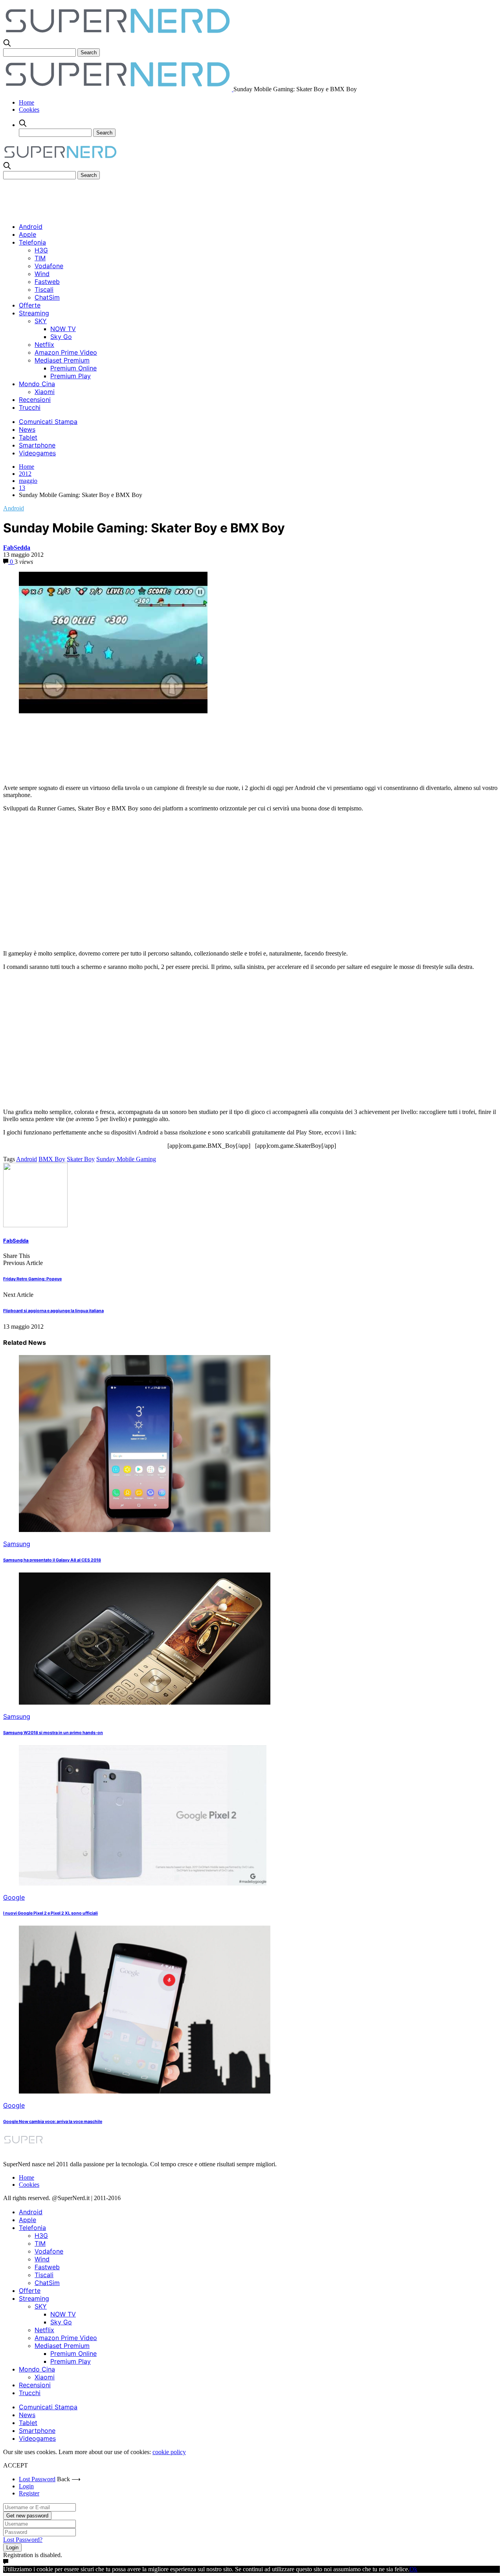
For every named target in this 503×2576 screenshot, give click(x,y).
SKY (41, 321)
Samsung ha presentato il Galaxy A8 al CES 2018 (52, 1560)
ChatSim (47, 297)
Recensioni (35, 400)
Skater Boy (81, 1159)
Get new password (27, 2516)
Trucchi (30, 407)
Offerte (30, 305)
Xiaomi (45, 392)
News (27, 429)
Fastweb (47, 282)
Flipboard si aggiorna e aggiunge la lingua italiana (53, 1311)
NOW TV (63, 329)
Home (27, 102)
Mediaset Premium (62, 360)
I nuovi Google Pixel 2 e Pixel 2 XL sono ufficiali (50, 1913)
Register (29, 2493)
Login (26, 2486)
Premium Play (71, 376)
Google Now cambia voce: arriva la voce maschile (53, 2122)
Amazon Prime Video (66, 352)
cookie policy (169, 2452)
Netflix (44, 344)
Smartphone (37, 445)
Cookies (29, 110)
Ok (413, 2569)
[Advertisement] (146, 197)
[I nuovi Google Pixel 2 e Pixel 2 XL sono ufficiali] (143, 1883)
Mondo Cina (37, 384)
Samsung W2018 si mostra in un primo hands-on (53, 1733)
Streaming (34, 313)
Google (14, 1897)
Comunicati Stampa (48, 422)
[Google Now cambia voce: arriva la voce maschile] (145, 2091)
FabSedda (17, 548)
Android (31, 226)
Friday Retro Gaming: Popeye (32, 1279)
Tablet (28, 437)
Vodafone (49, 266)
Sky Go (61, 337)
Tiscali (44, 289)
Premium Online (73, 368)
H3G (41, 250)
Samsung (17, 1544)
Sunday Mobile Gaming (126, 1159)
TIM (40, 258)
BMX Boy (52, 1159)
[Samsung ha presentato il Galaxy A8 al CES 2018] (145, 1530)
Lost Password (37, 2479)
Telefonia (32, 242)
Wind (42, 274)
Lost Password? (23, 2540)
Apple (28, 234)
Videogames (37, 453)
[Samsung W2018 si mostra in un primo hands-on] (145, 1702)
